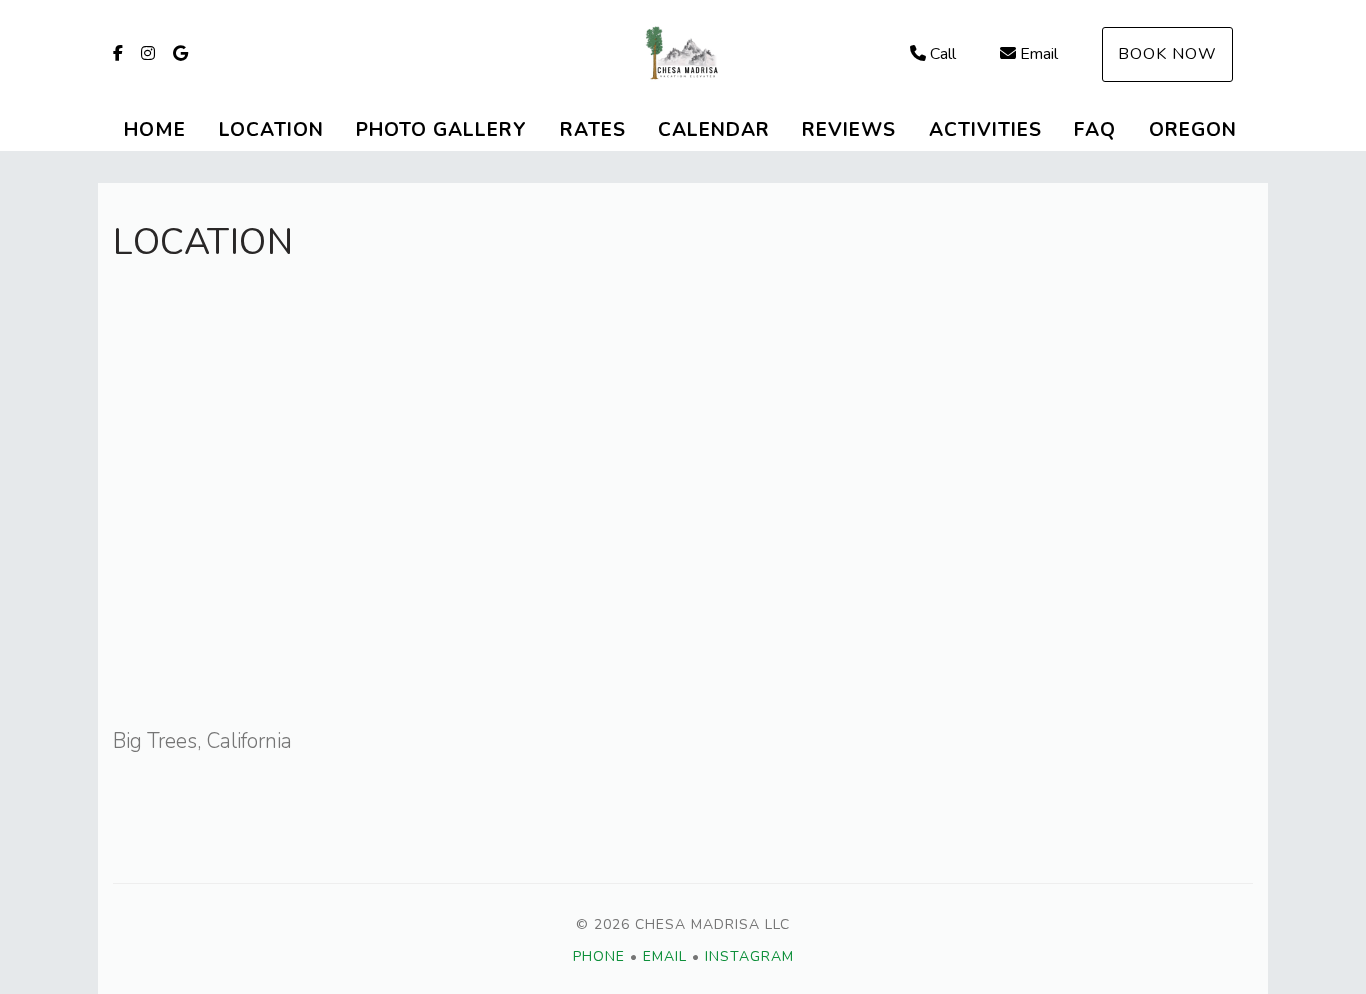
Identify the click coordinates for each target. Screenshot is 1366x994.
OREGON (1193, 130)
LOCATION (271, 130)
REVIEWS (849, 130)
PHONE (599, 956)
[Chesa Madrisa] (683, 55)
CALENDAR (714, 130)
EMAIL (665, 956)
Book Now (1167, 54)
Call (943, 54)
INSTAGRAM (749, 956)
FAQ (1095, 130)
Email (1039, 54)
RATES (593, 130)
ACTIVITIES (985, 130)
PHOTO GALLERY (441, 130)
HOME (155, 130)
